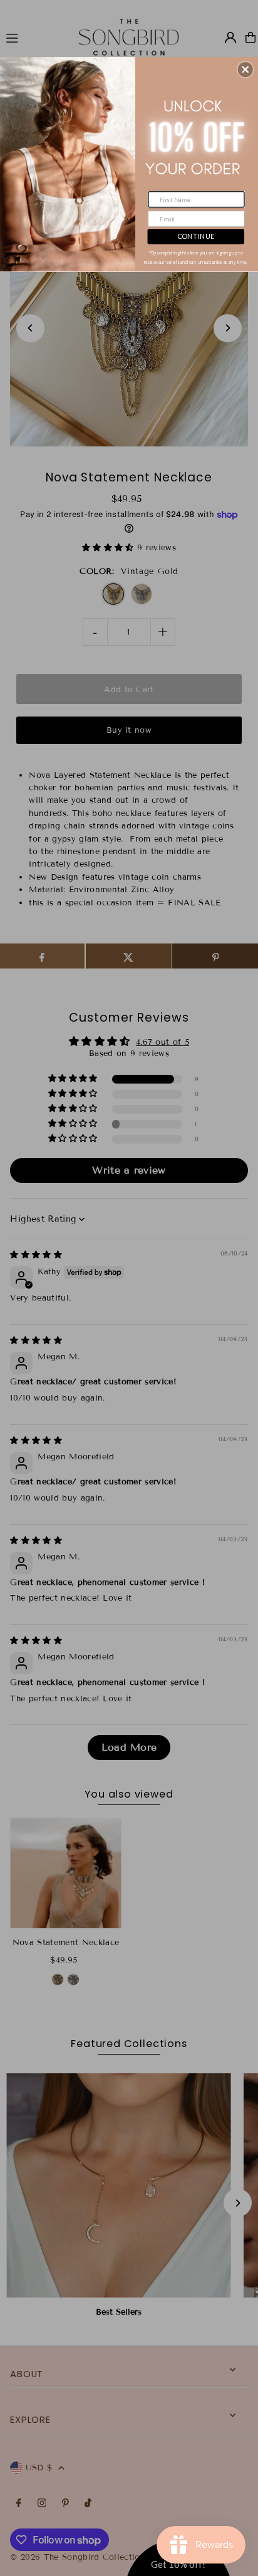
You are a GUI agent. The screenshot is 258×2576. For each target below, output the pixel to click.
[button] (245, 69)
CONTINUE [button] (196, 236)
